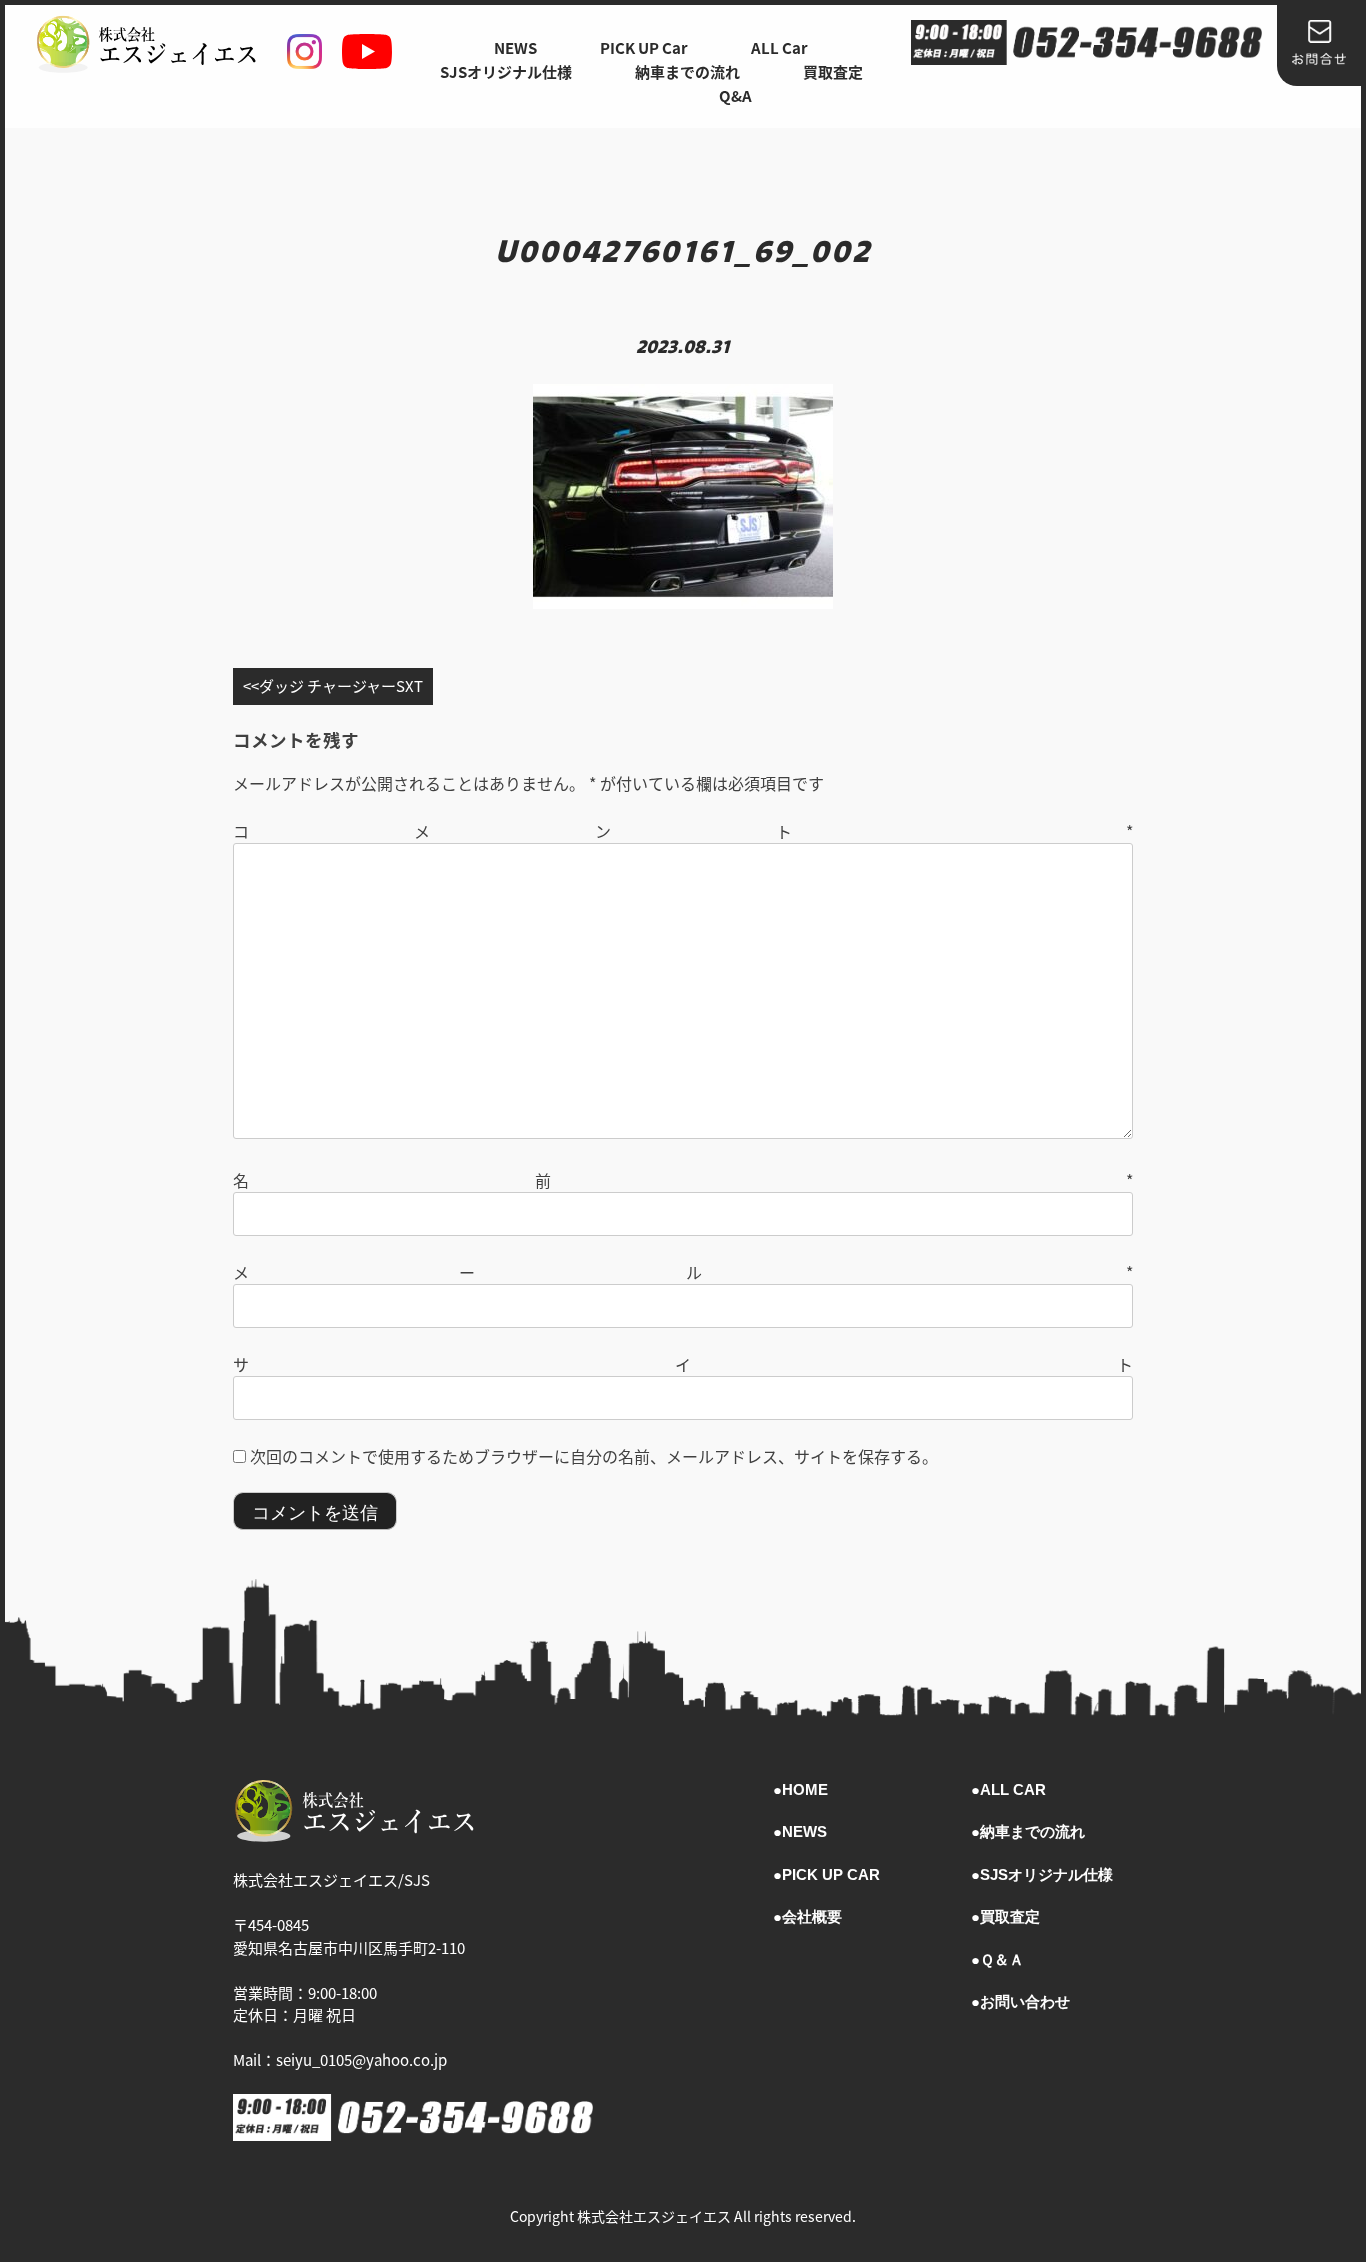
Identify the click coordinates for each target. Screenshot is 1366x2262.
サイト (683, 1364)
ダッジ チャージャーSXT (341, 685)
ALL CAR (1013, 1789)
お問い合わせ (1025, 2001)
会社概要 (812, 1916)
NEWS (515, 47)
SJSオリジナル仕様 (506, 71)
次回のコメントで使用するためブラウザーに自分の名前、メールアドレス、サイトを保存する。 (594, 1456)
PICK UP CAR (831, 1874)
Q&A (735, 95)
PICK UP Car (644, 47)
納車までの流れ (687, 71)
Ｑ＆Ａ (1002, 1959)
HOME (805, 1789)
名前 (683, 1180)
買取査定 (833, 71)
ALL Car (779, 47)
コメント (683, 831)
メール (683, 1272)
